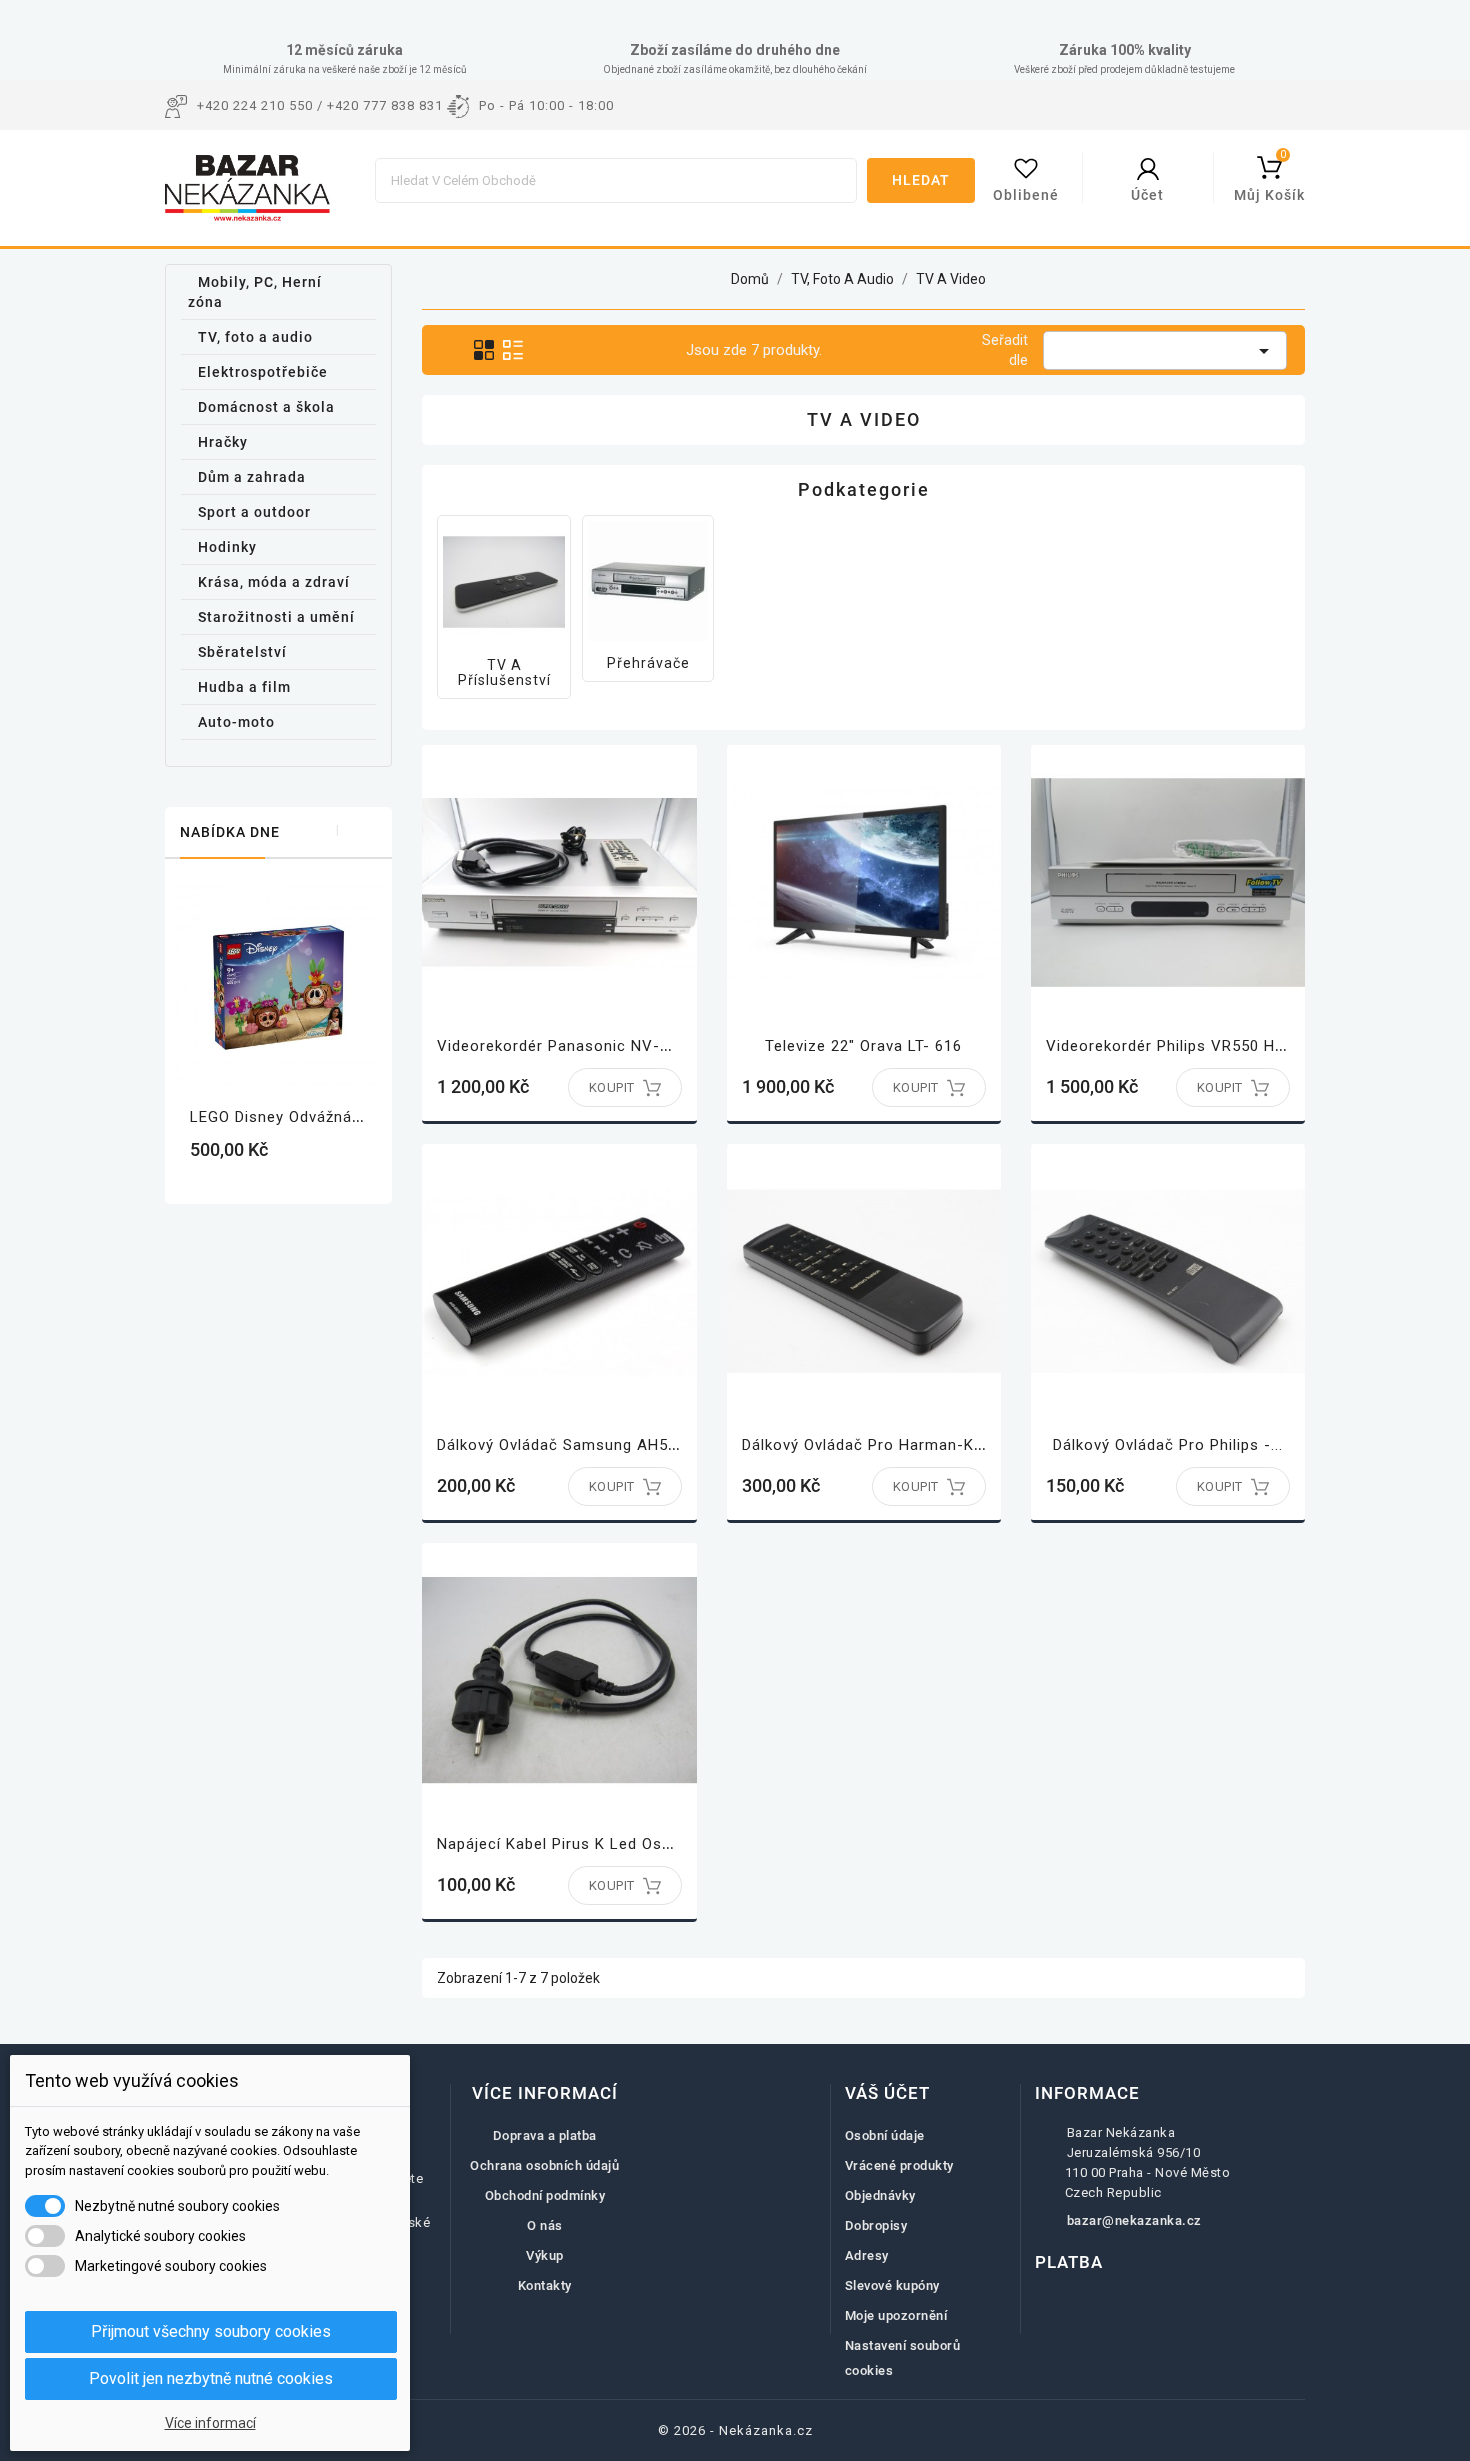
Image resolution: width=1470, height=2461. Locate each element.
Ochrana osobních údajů (544, 2165)
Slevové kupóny (892, 2285)
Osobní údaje (885, 2135)
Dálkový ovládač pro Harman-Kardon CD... (898, 1445)
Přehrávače (648, 663)
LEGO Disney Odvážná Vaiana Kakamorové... (354, 1117)
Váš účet (887, 2093)
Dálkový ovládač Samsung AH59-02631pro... (601, 1445)
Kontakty (545, 2285)
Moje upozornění (896, 2315)
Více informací (210, 2423)
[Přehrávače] (648, 581)
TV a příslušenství (504, 672)
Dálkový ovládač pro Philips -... (1168, 1445)
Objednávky (880, 2195)
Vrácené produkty (899, 2165)
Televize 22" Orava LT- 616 (863, 1046)
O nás (545, 2225)
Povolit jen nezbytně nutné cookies (211, 2378)
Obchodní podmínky (545, 2195)
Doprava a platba (545, 2135)
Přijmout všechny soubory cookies (211, 2331)
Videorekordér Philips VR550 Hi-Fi (1172, 1046)
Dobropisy (876, 2225)
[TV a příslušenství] (504, 582)
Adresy (867, 2255)
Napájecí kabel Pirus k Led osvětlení (574, 1844)
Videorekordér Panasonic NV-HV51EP (578, 1046)
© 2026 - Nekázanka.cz (735, 2430)
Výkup (545, 2255)
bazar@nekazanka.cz (1134, 2220)
